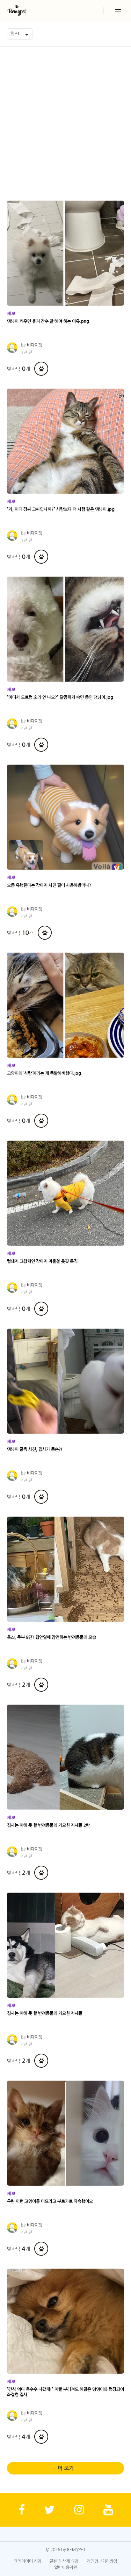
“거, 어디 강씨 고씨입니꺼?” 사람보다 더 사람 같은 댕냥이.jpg (61, 509)
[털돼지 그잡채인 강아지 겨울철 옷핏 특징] (65, 1193)
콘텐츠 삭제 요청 (64, 2561)
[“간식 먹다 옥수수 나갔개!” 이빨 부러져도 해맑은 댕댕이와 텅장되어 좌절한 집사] (65, 2321)
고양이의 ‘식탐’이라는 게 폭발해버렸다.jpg (44, 1073)
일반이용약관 (66, 2568)
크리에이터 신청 (28, 2561)
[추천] (41, 369)
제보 (11, 313)
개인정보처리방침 (102, 2561)
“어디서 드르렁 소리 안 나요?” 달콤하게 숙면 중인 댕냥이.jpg (60, 697)
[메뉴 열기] (118, 11)
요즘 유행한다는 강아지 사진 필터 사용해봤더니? (49, 885)
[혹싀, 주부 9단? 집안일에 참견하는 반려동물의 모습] (65, 1569)
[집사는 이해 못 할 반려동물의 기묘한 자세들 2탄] (65, 1757)
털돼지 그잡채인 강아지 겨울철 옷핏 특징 (42, 1261)
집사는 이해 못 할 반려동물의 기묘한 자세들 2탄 (48, 1825)
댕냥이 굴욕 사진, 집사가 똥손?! (35, 1449)
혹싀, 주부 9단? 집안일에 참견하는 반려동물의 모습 (52, 1637)
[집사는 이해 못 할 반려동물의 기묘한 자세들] (65, 1945)
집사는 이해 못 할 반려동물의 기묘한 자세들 (45, 2013)
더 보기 (66, 2468)
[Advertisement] (65, 116)
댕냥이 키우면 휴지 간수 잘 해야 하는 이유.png (48, 321)
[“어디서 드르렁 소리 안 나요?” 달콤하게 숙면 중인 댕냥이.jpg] (65, 629)
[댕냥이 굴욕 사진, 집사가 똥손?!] (65, 1381)
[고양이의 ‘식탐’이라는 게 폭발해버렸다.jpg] (65, 1005)
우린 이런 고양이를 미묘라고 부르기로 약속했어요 (50, 2201)
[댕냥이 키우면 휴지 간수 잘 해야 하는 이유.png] (65, 253)
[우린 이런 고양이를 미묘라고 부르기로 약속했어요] (65, 2133)
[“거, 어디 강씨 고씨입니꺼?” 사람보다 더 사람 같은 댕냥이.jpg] (65, 441)
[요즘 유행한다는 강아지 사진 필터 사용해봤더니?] (65, 817)
